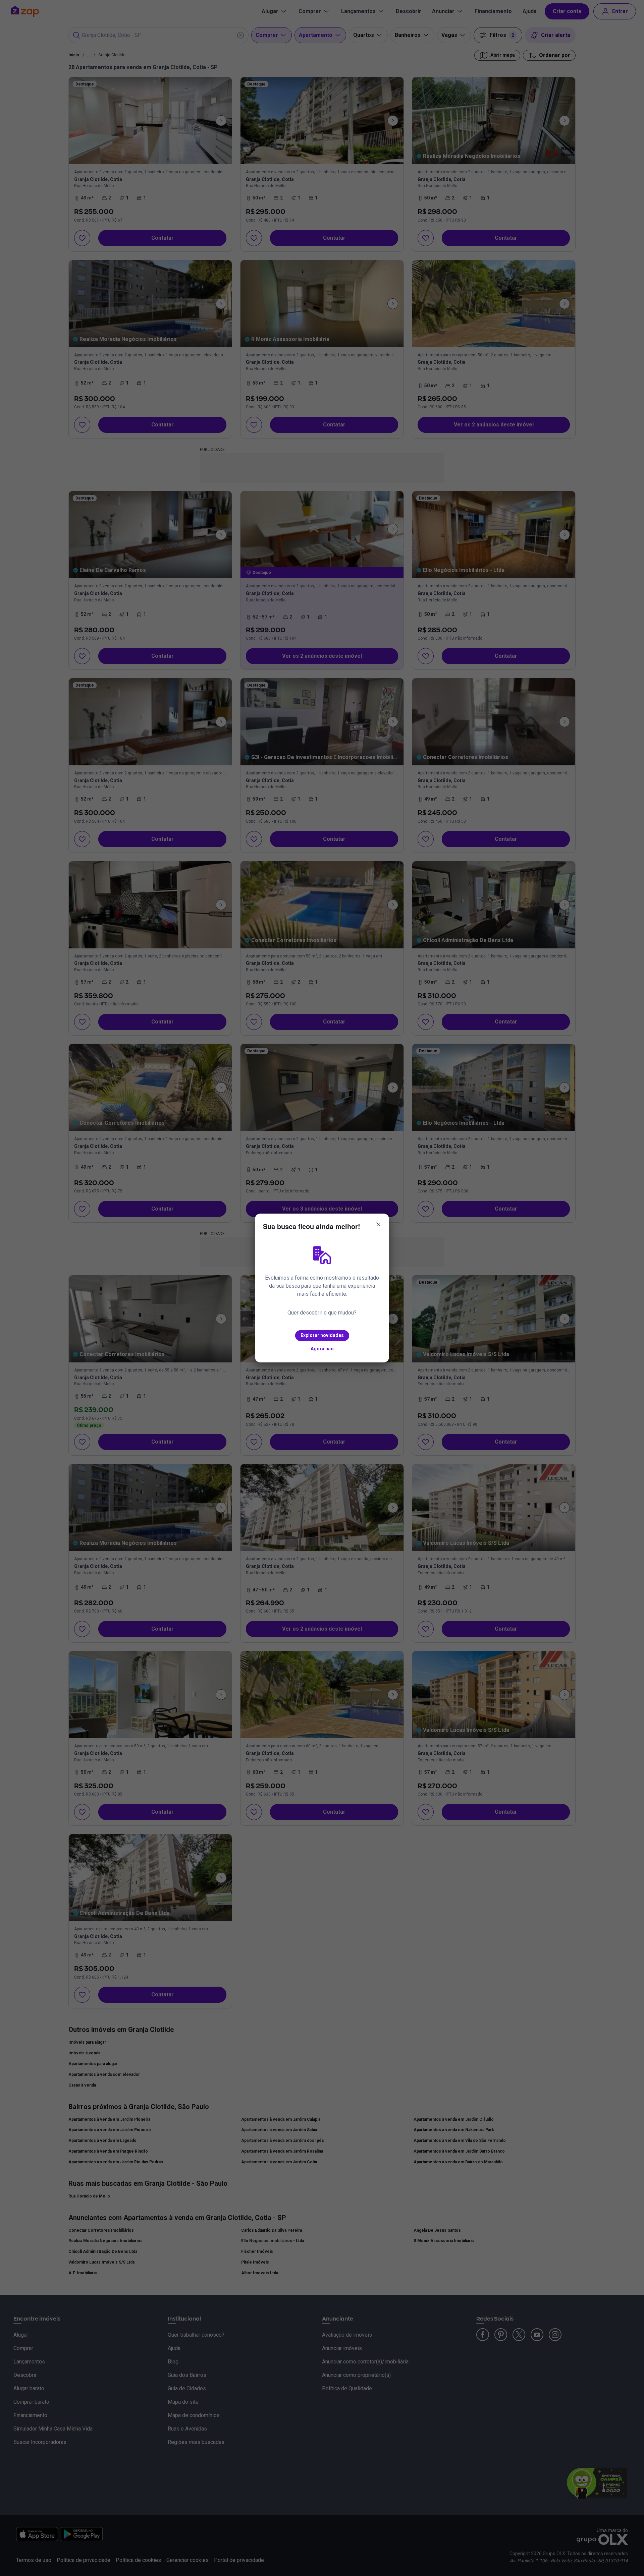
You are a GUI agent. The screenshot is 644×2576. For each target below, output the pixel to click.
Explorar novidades (322, 1335)
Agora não (322, 1349)
